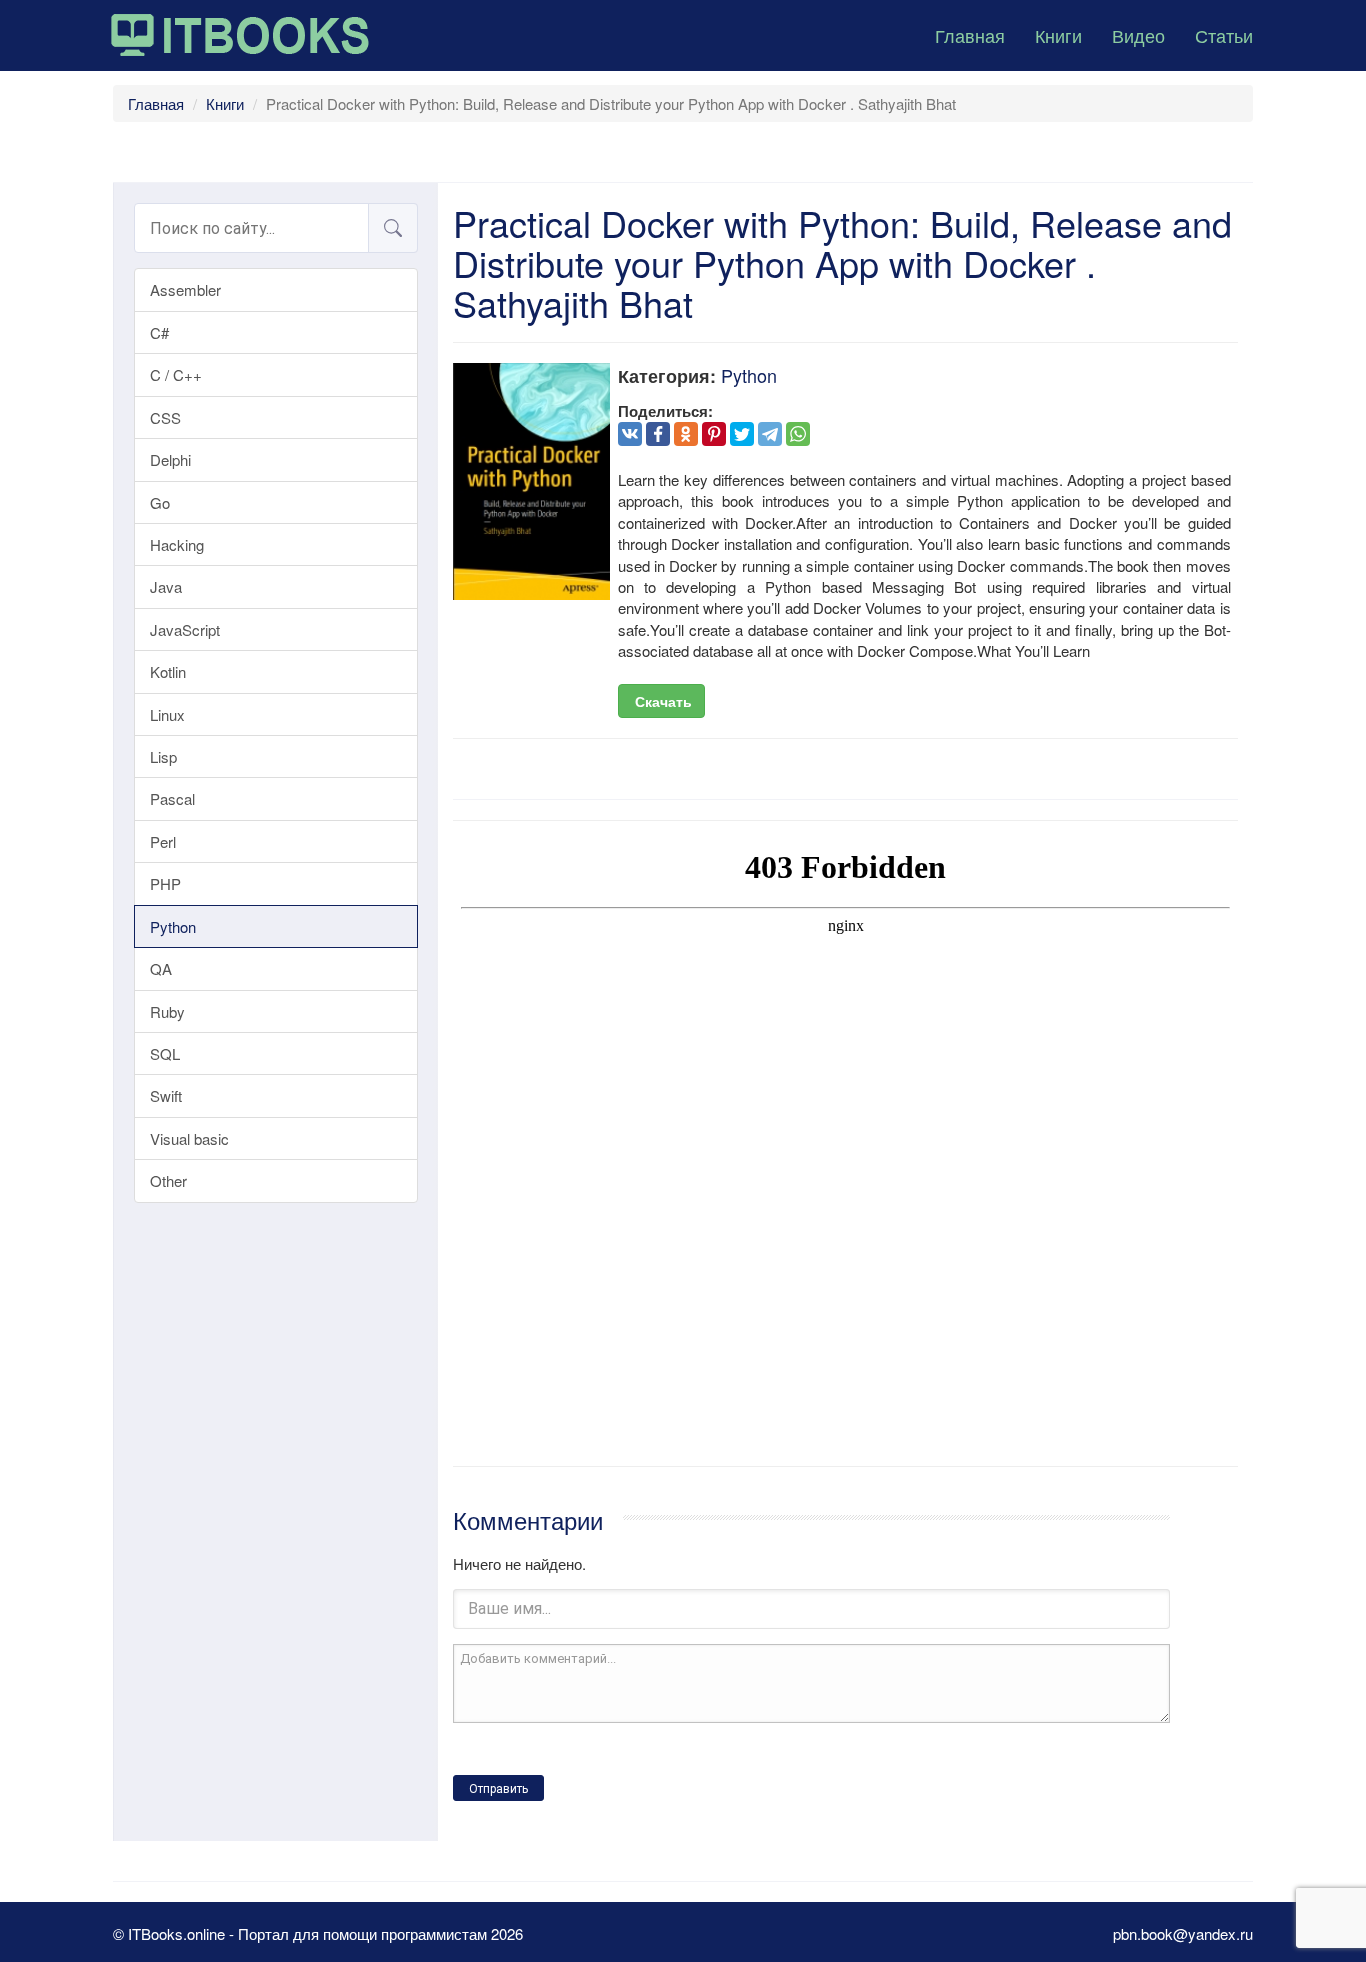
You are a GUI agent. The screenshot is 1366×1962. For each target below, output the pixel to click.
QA (161, 968)
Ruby (167, 1011)
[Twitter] (742, 434)
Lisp (163, 756)
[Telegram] (770, 434)
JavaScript (185, 629)
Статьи (1224, 35)
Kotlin (168, 671)
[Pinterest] (714, 434)
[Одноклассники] (686, 434)
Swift (166, 1095)
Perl (163, 841)
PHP (165, 883)
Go (160, 502)
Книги (1058, 35)
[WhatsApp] (798, 434)
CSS (165, 417)
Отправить (498, 1789)
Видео (1138, 35)
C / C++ (176, 374)
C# (159, 332)
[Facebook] (658, 434)
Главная (970, 35)
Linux (167, 714)
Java (166, 586)
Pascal (172, 798)
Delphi (170, 459)
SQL (165, 1053)
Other (168, 1180)
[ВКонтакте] (630, 434)
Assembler (185, 289)
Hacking (177, 544)
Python (173, 926)
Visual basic (189, 1138)
